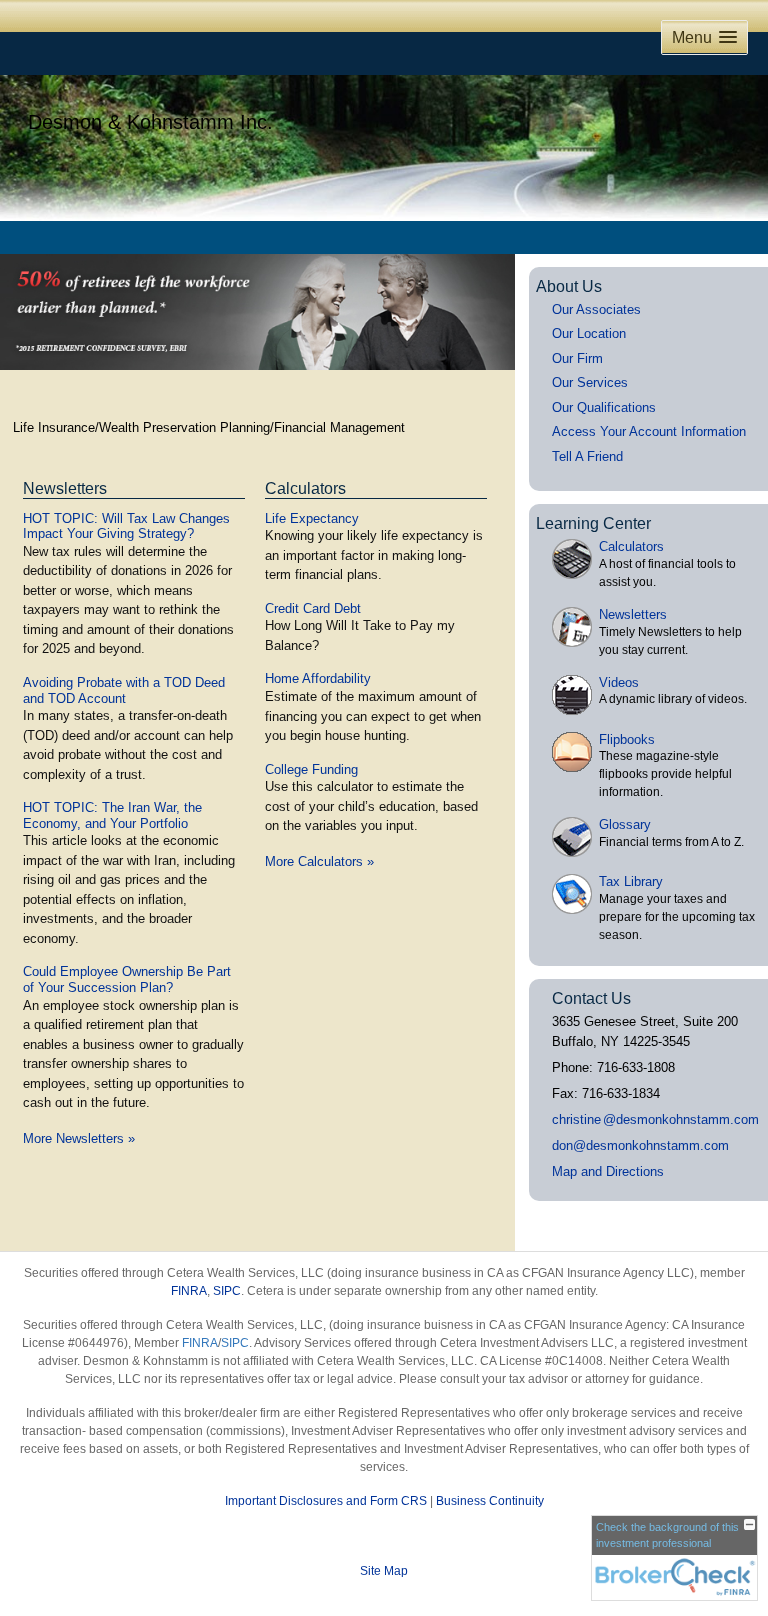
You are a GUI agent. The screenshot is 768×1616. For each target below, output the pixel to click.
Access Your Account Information (649, 431)
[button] (704, 37)
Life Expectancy (312, 518)
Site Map (384, 1571)
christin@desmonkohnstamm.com (655, 1119)
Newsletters (65, 488)
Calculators (305, 488)
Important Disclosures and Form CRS (326, 1501)
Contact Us (591, 998)
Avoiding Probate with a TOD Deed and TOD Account (124, 690)
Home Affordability (318, 678)
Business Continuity (490, 1501)
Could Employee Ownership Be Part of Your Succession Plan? (127, 979)
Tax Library (631, 881)
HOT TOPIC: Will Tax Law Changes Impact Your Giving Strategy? (126, 526)
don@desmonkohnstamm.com (640, 1145)
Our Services (590, 382)
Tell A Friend (587, 456)
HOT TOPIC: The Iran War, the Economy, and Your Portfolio (112, 815)
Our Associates (596, 309)
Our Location (589, 333)
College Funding (311, 769)
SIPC (227, 1291)
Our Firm (577, 358)
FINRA (189, 1291)
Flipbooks (627, 739)
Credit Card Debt (313, 608)
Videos (619, 682)
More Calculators (319, 861)
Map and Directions (608, 1171)
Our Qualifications (604, 407)
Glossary (625, 824)
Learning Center (593, 523)
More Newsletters (79, 1138)
